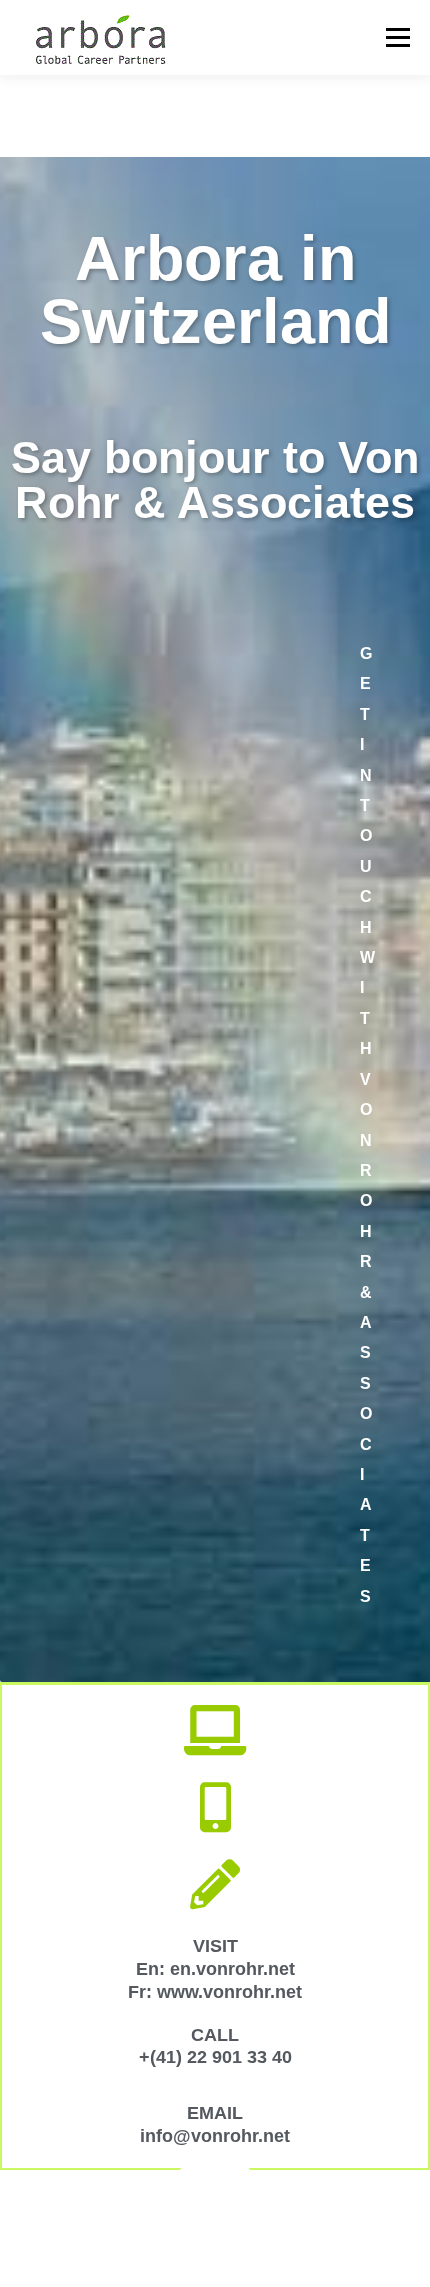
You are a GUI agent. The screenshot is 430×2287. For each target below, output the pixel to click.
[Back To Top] (215, 2169)
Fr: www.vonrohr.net (215, 1992)
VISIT (215, 1946)
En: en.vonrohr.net (215, 1969)
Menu (396, 37)
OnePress (379, 2216)
